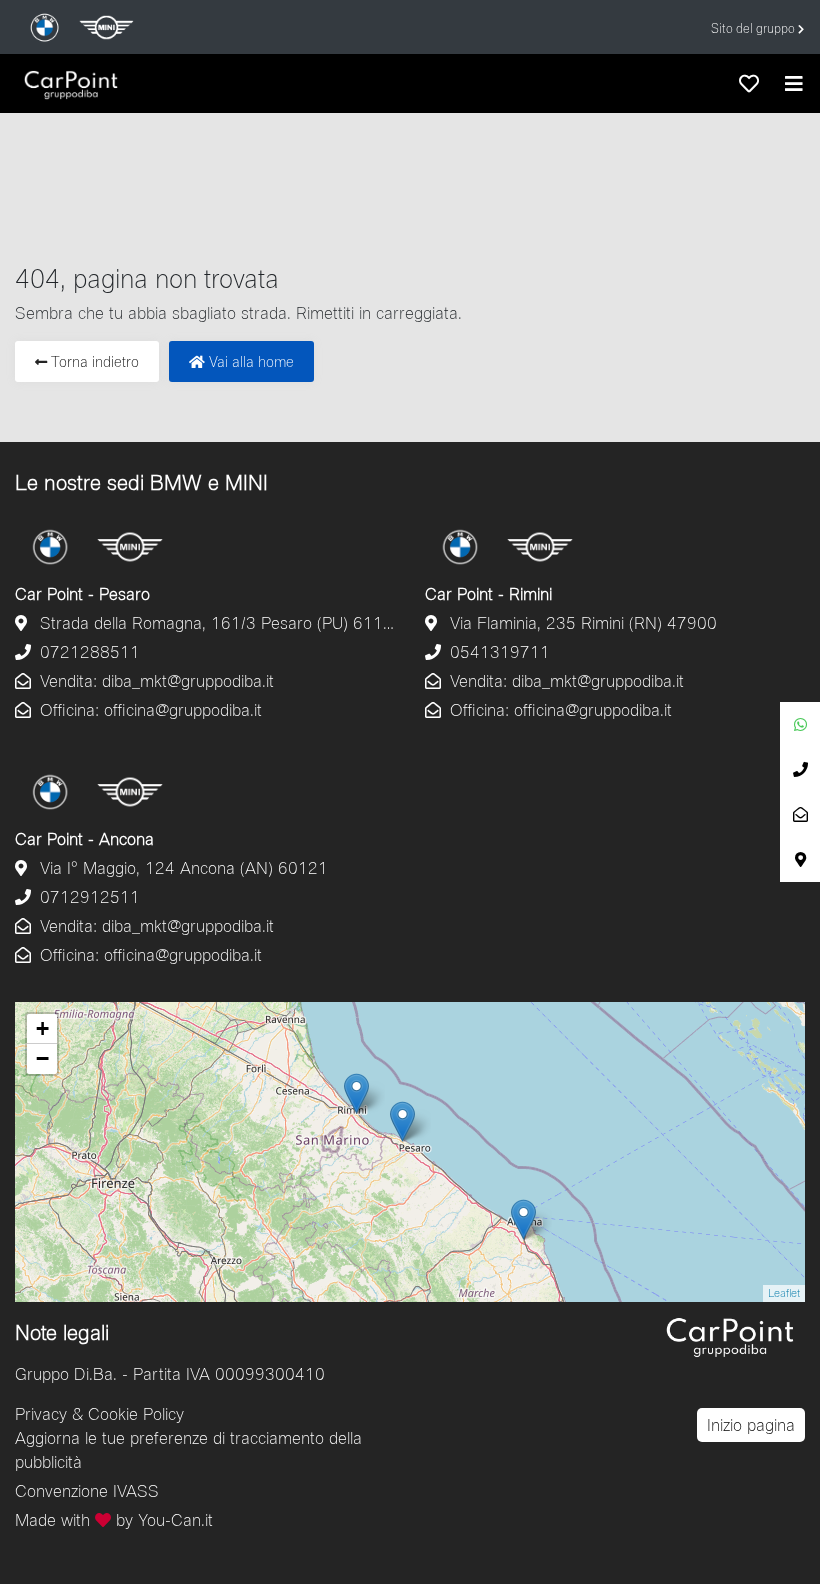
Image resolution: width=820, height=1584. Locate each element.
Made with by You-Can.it (114, 1519)
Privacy (41, 1413)
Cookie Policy (136, 1413)
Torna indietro (93, 361)
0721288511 (87, 651)
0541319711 (497, 651)
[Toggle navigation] (794, 83)
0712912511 (87, 896)
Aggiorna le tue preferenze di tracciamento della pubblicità (188, 1449)
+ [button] (42, 1028)
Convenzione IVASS (87, 1490)
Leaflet (784, 1292)
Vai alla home (249, 361)
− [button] (42, 1058)
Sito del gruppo (754, 28)
